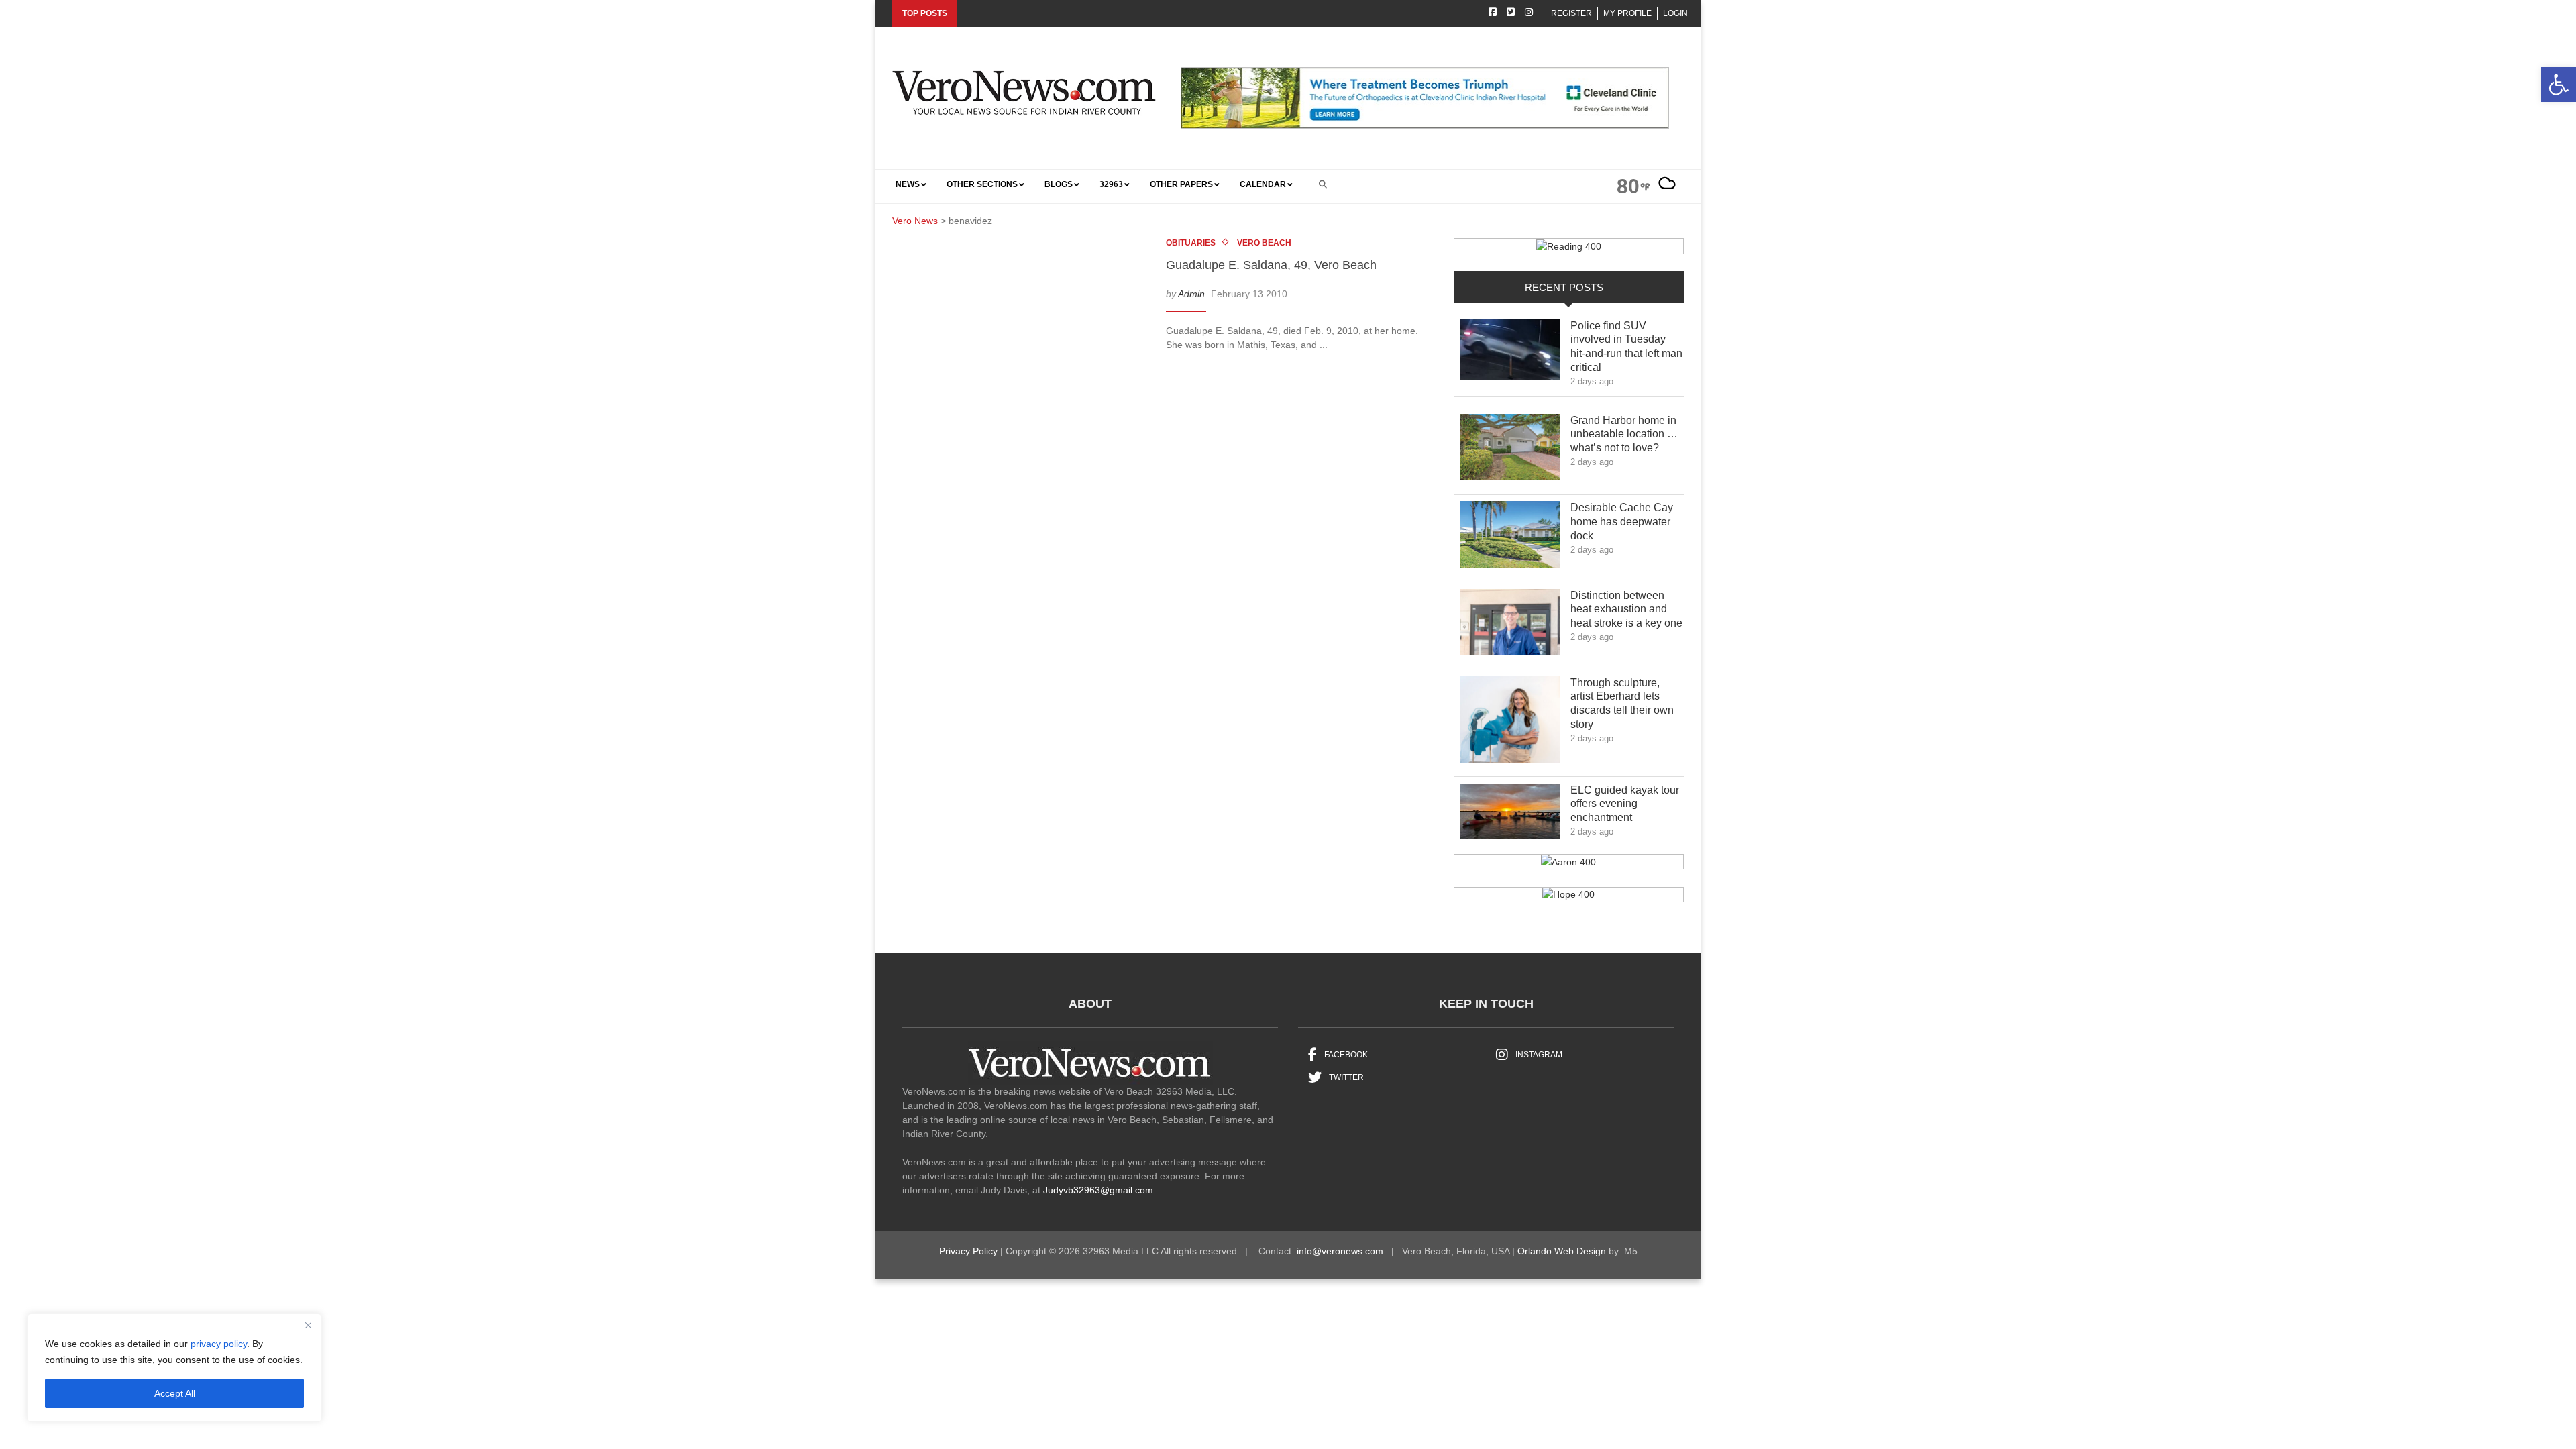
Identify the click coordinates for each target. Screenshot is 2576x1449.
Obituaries (1191, 243)
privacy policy (219, 1344)
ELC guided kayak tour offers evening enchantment (1625, 804)
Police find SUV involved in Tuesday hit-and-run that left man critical (1626, 346)
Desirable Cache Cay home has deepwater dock (1622, 522)
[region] (174, 1368)
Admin (1191, 294)
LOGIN (1675, 13)
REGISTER (1571, 13)
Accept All (175, 1393)
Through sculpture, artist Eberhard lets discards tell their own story (1622, 703)
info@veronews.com (1340, 1251)
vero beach (1264, 243)
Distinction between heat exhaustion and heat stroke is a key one (1626, 609)
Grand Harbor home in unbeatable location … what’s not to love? (1624, 434)
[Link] (1510, 353)
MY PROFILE (1627, 13)
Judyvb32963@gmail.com (1098, 1190)
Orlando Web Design (1562, 1251)
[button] (2559, 85)
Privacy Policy (968, 1251)
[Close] (308, 1325)
